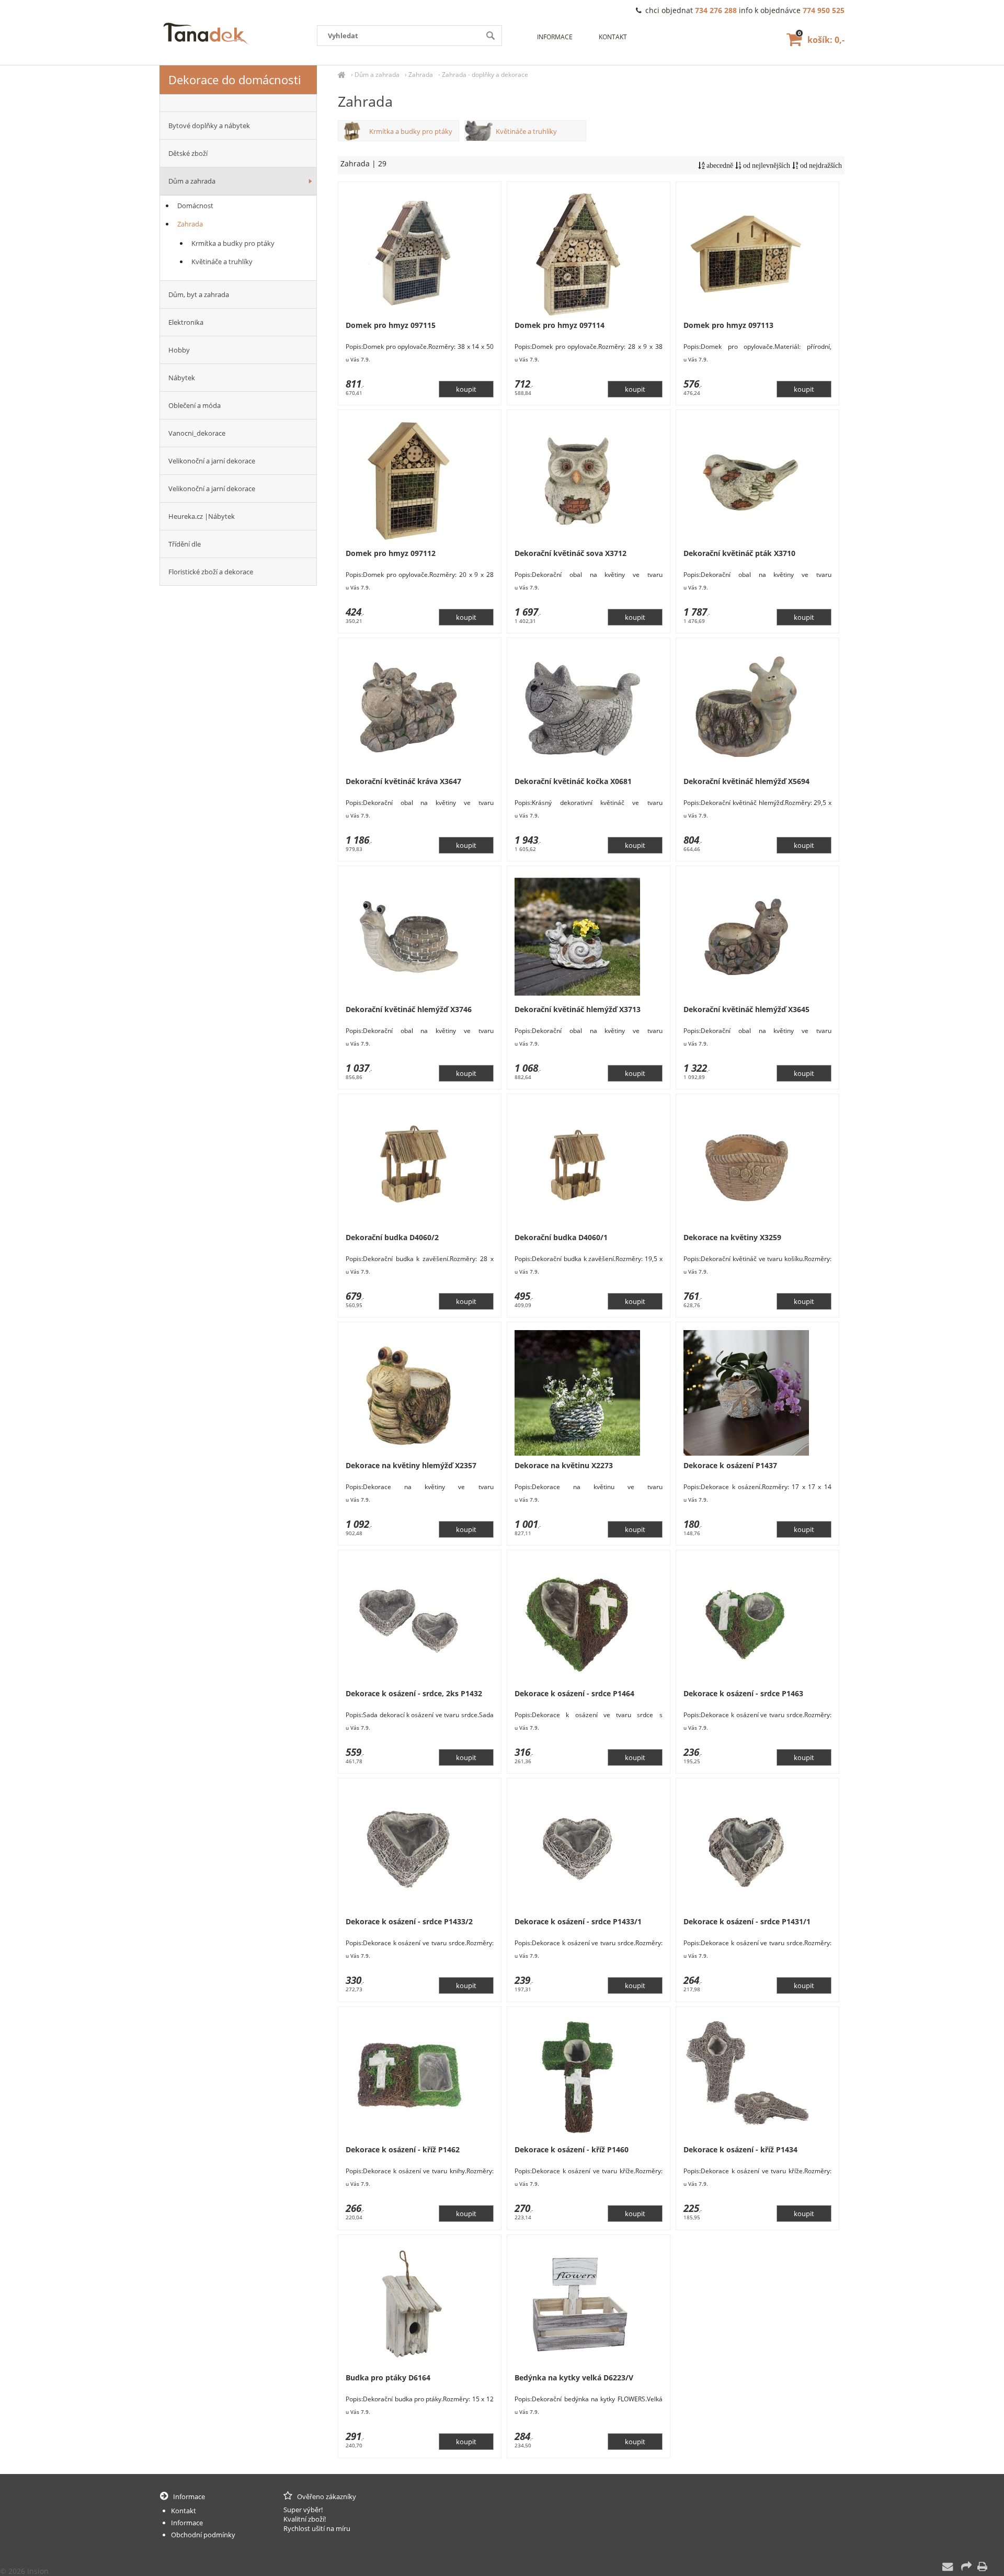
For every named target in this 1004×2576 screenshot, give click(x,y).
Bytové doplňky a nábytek (209, 126)
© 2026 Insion (24, 2571)
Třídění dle (185, 544)
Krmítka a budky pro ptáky (411, 131)
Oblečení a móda (195, 405)
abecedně (719, 166)
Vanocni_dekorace (197, 433)
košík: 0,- (821, 40)
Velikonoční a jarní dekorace (212, 461)
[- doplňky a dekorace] (238, 103)
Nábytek (182, 378)
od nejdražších (820, 166)
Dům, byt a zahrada (199, 294)
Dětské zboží (188, 153)
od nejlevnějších (766, 166)
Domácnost (195, 206)
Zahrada (421, 75)
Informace (555, 37)
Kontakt (613, 37)
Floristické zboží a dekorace (211, 572)
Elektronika (186, 322)
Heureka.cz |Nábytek (202, 516)
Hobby (179, 350)
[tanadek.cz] (342, 75)
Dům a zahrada (377, 75)
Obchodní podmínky (203, 2535)
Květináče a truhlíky (526, 131)
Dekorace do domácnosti (235, 80)
